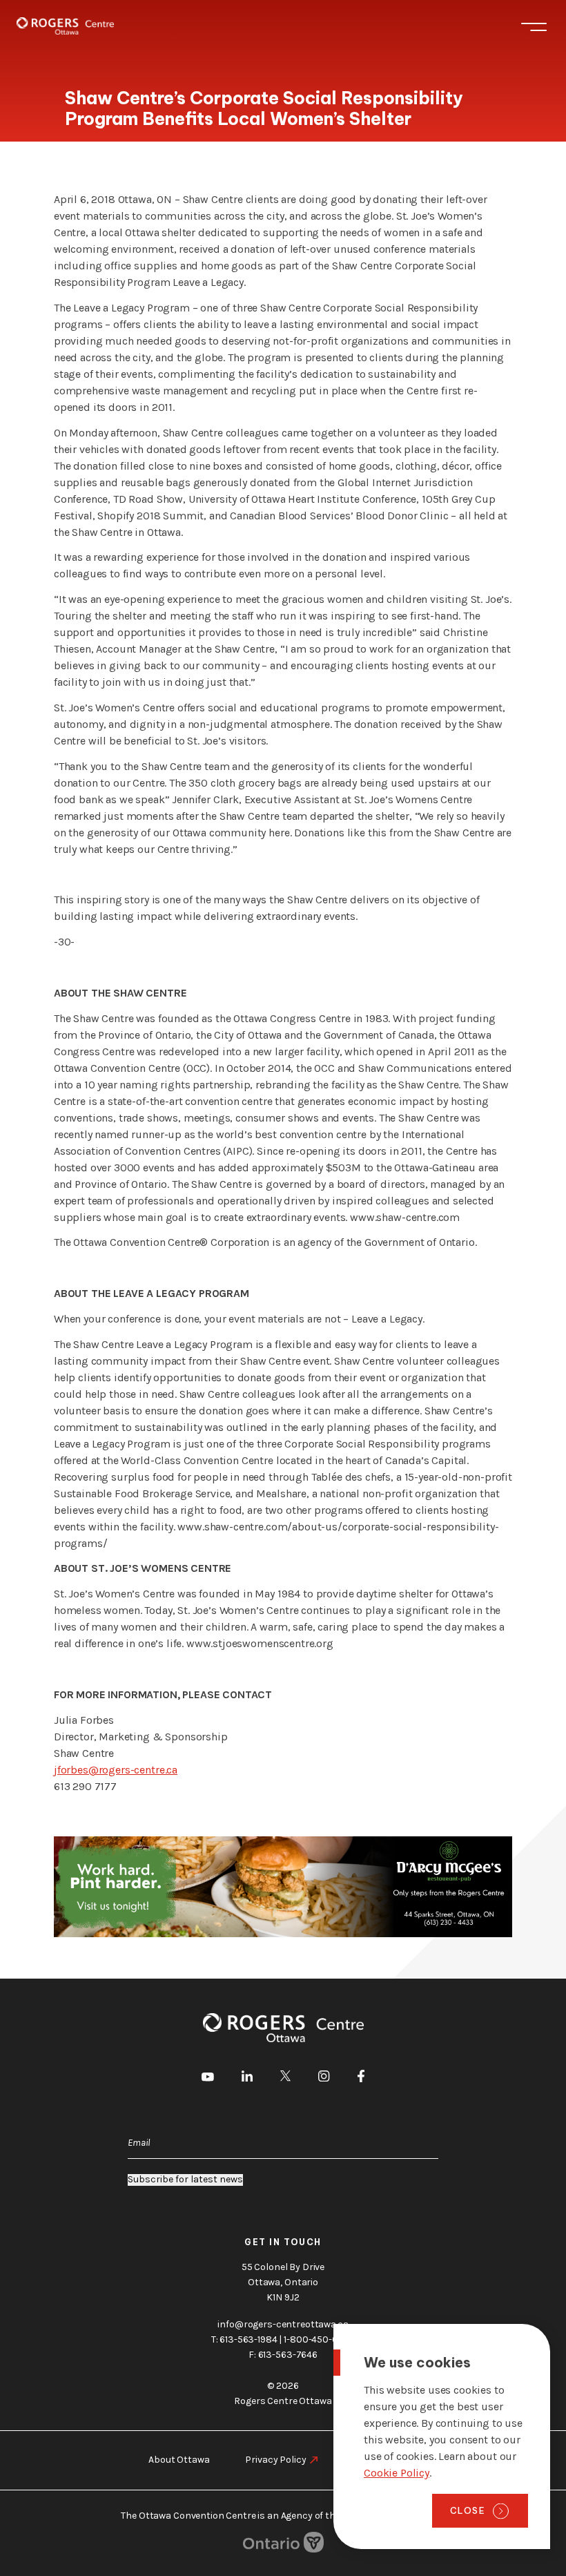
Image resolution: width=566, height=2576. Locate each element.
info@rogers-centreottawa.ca (283, 2324)
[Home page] (65, 26)
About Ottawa (179, 2460)
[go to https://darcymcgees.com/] (283, 1887)
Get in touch (283, 2242)
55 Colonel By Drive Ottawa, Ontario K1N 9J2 (283, 2282)
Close (468, 2510)
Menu (534, 26)
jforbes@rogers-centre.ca (116, 1770)
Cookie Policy (397, 2473)
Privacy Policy (275, 2460)
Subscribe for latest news (185, 2180)
